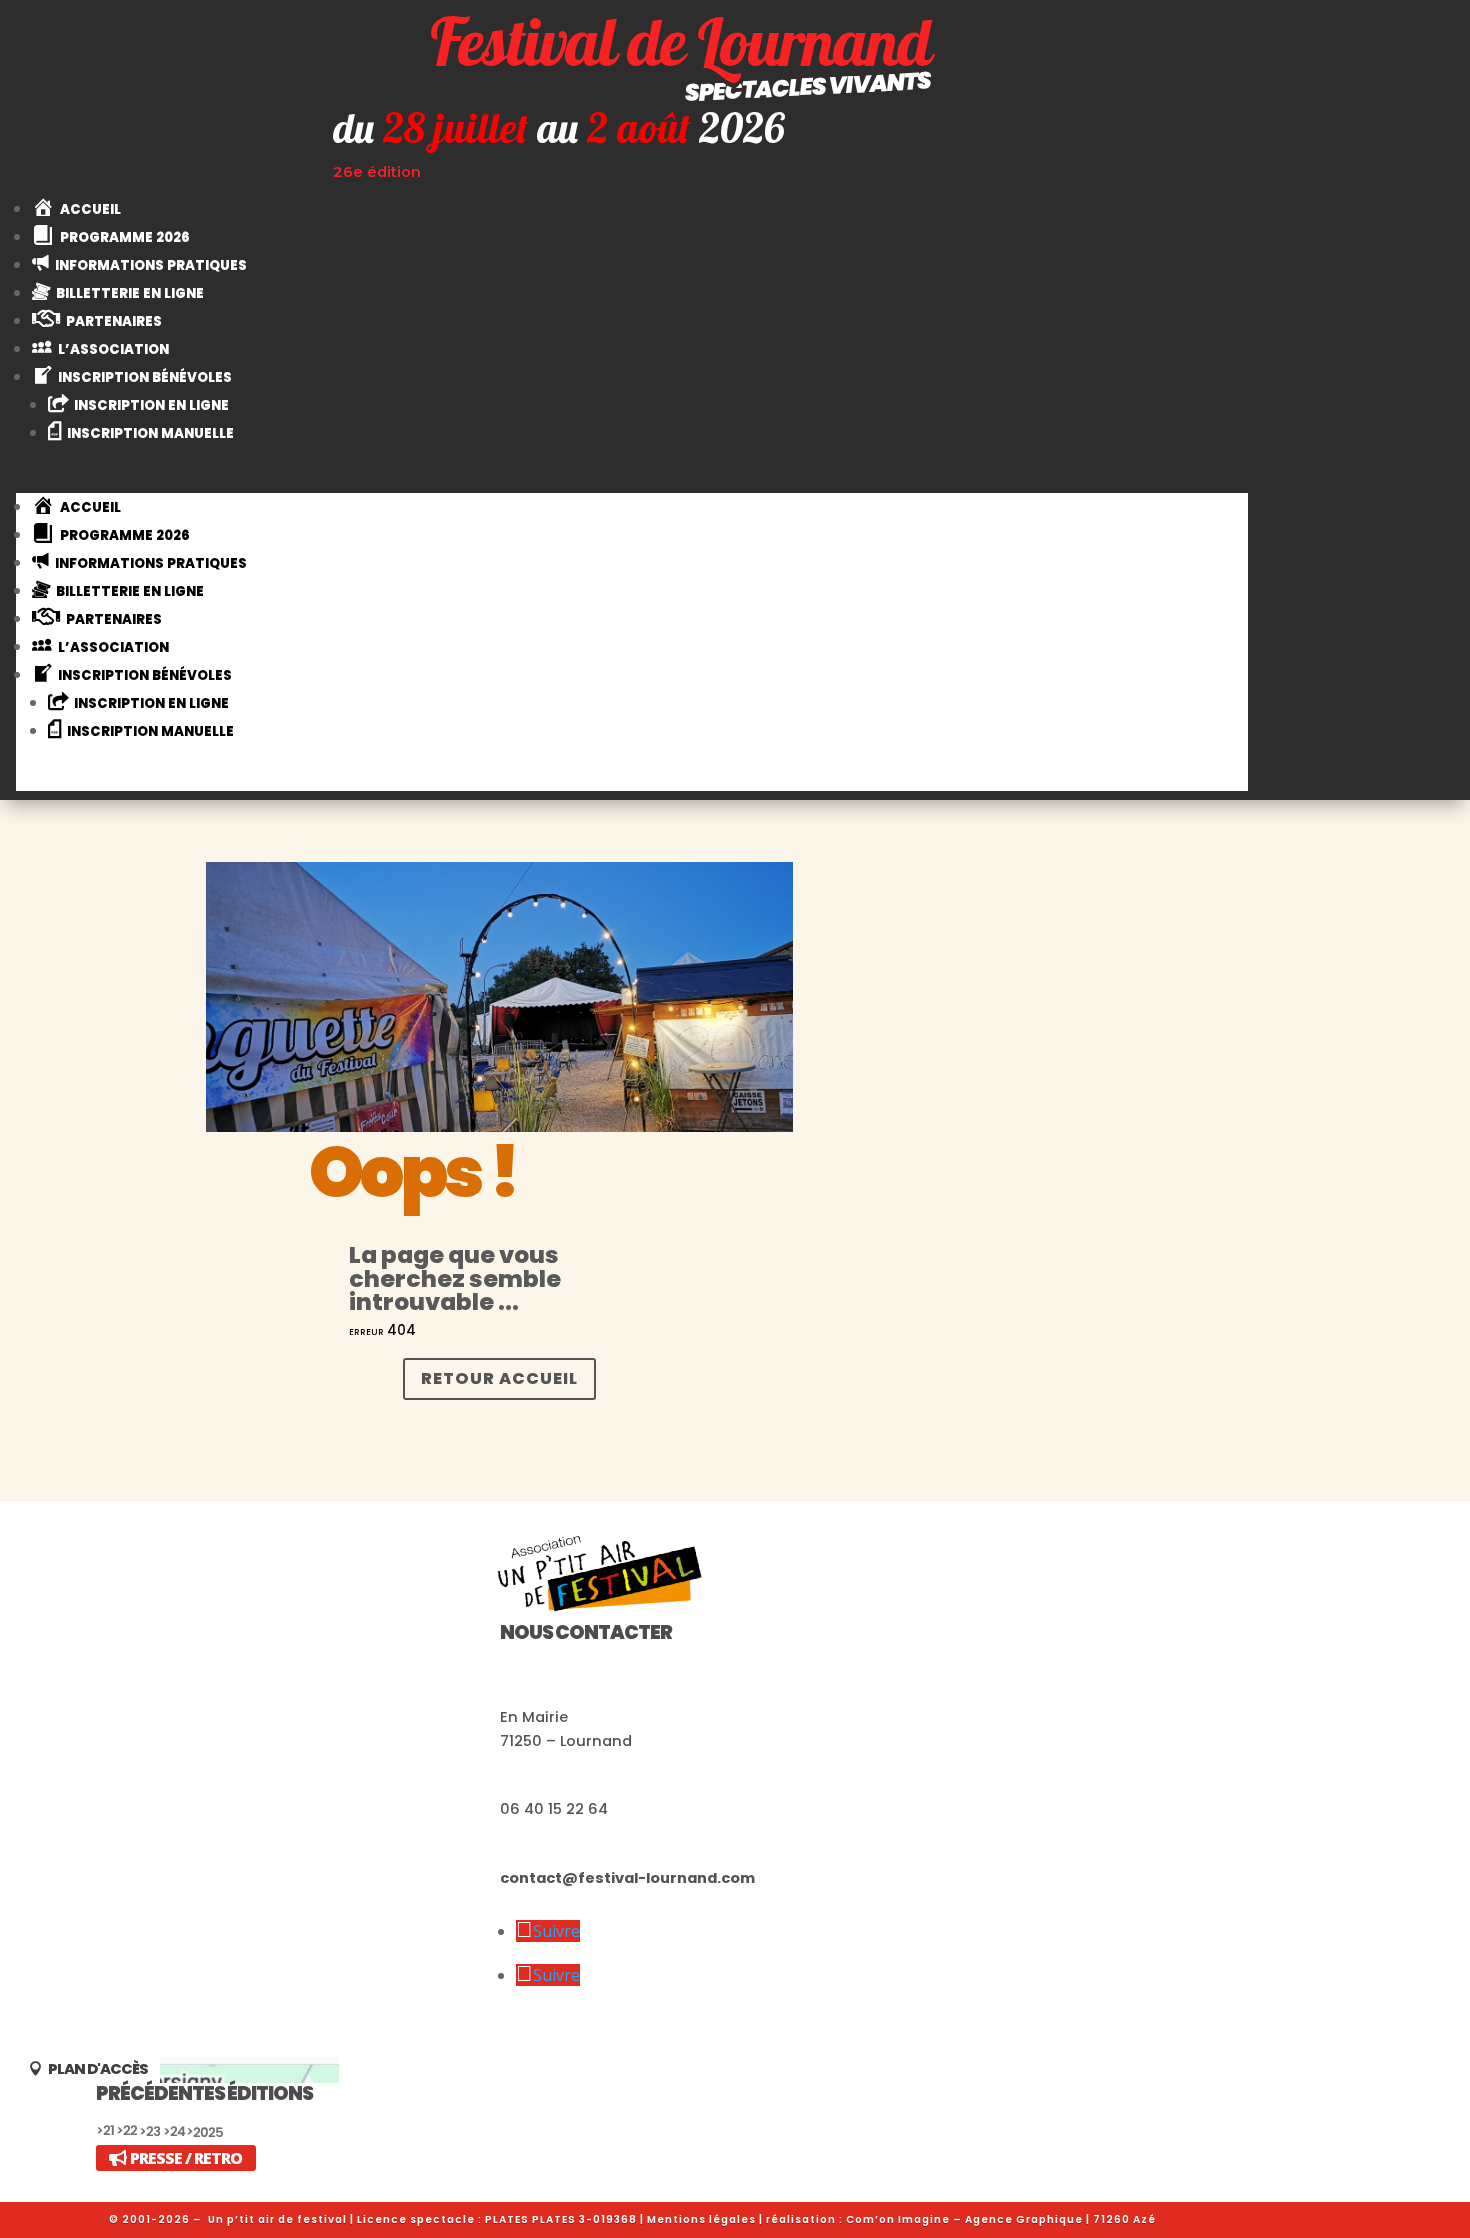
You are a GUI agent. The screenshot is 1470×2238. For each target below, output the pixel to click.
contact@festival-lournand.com (627, 1878)
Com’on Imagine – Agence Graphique (964, 2219)
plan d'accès (98, 2070)
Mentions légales (701, 2219)
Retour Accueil (499, 1378)
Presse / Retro (186, 2158)
